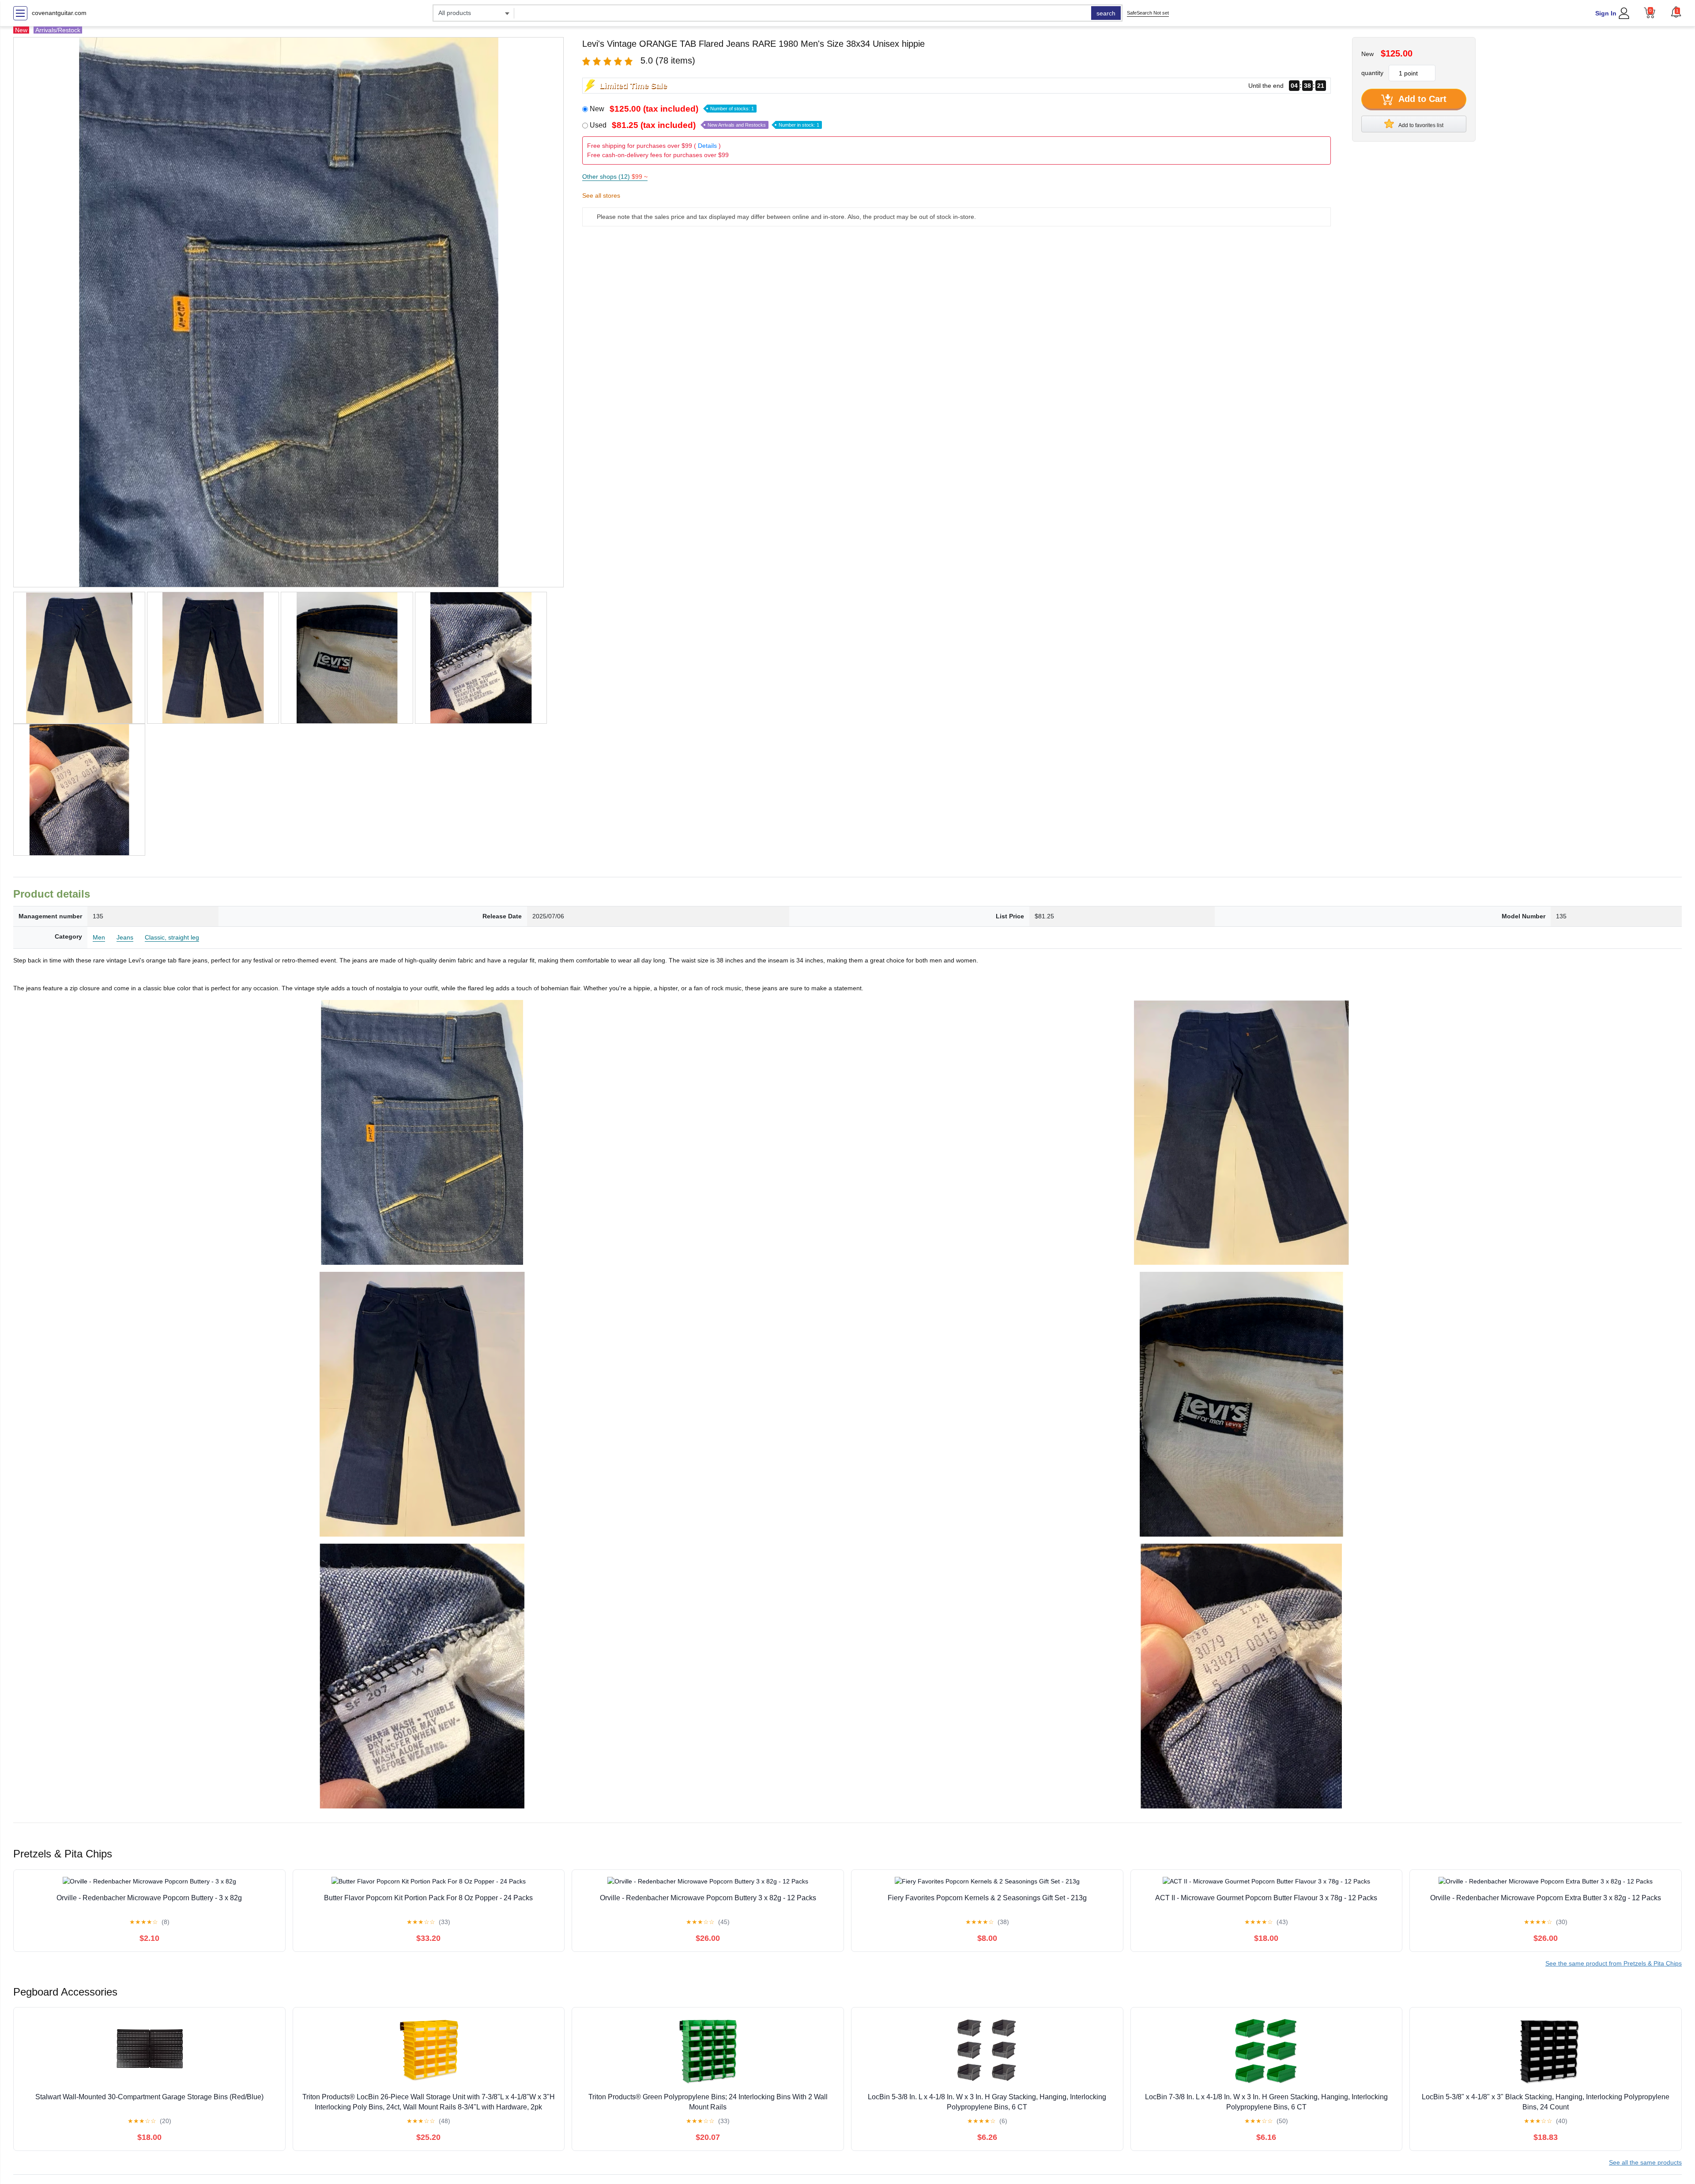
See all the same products (1645, 2162)
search (1106, 13)
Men (99, 937)
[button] (1676, 12)
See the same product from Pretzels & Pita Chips (1614, 1963)
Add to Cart (1421, 99)
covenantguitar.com (59, 13)
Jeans (125, 937)
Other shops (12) (615, 177)
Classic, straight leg (172, 937)
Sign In (1606, 13)
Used (704, 125)
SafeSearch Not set (1148, 13)
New (672, 109)
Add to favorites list (1420, 125)
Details (707, 146)
